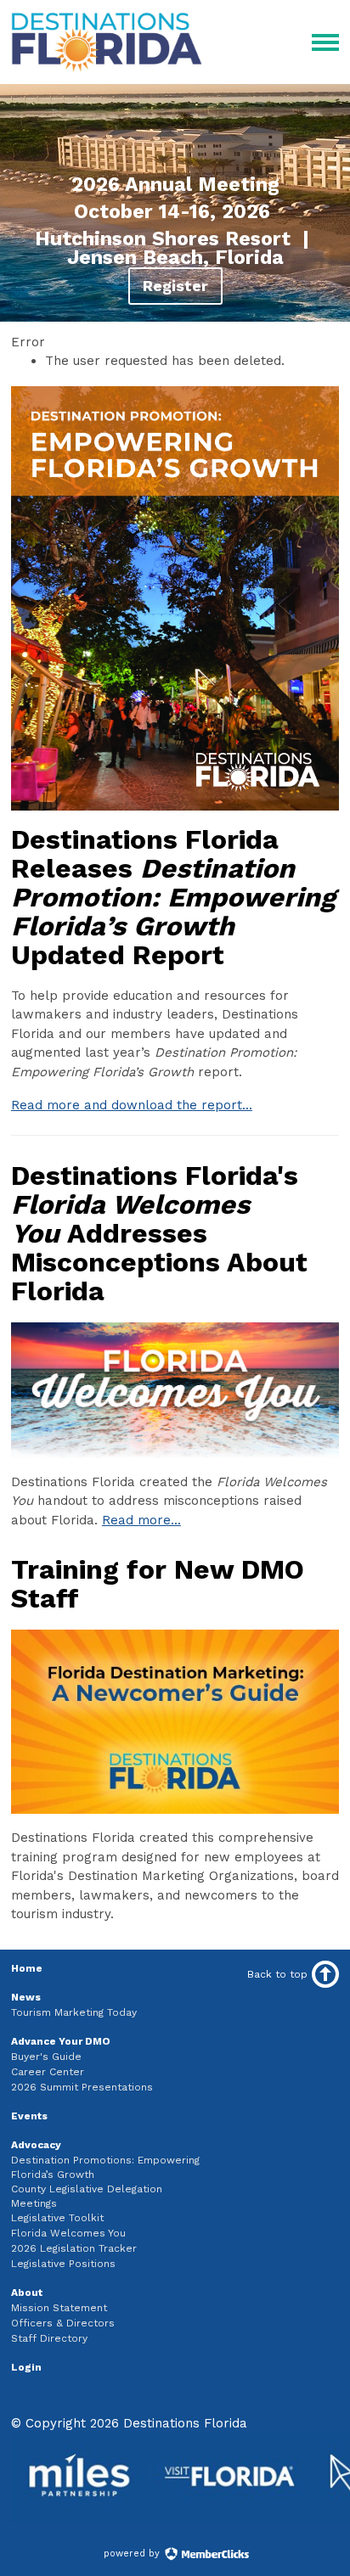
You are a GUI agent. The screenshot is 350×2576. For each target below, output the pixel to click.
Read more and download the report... (132, 1105)
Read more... (141, 1520)
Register (175, 286)
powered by (133, 2554)
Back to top (277, 1974)
